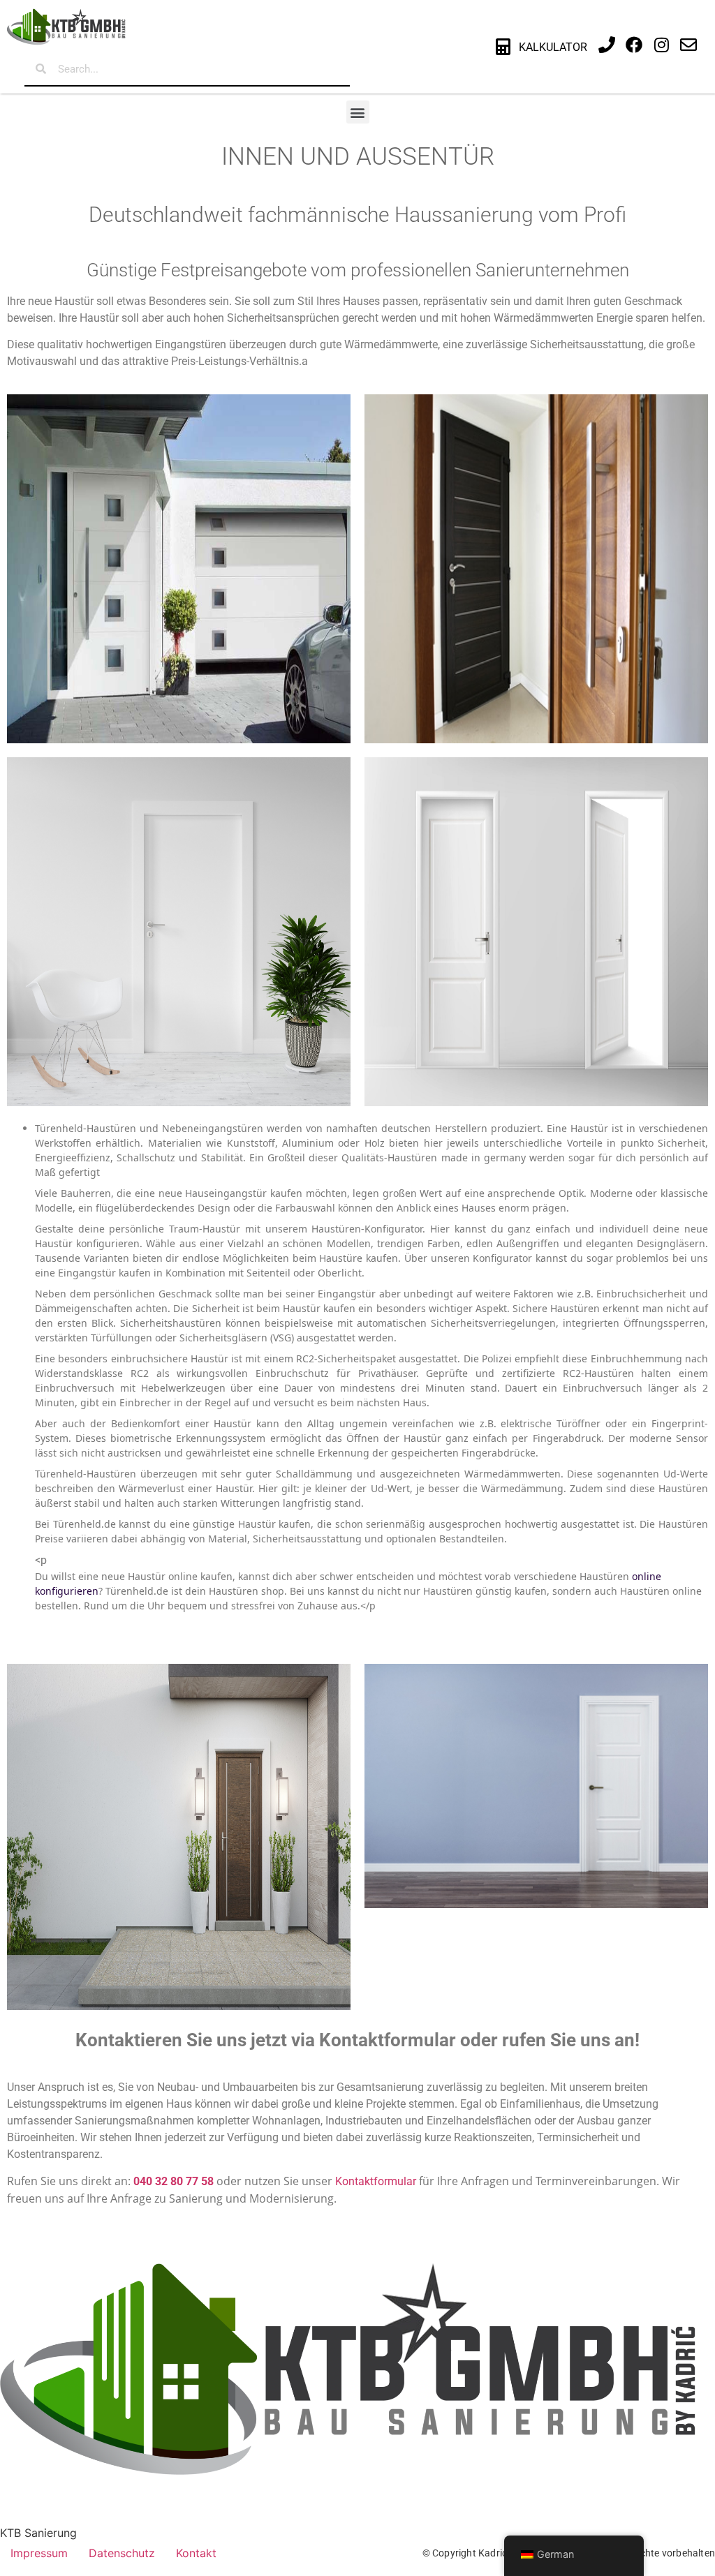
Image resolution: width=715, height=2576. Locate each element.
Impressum (39, 2553)
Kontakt (196, 2553)
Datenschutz (122, 2553)
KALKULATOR (553, 47)
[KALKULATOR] (503, 47)
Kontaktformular (376, 2181)
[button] (358, 112)
